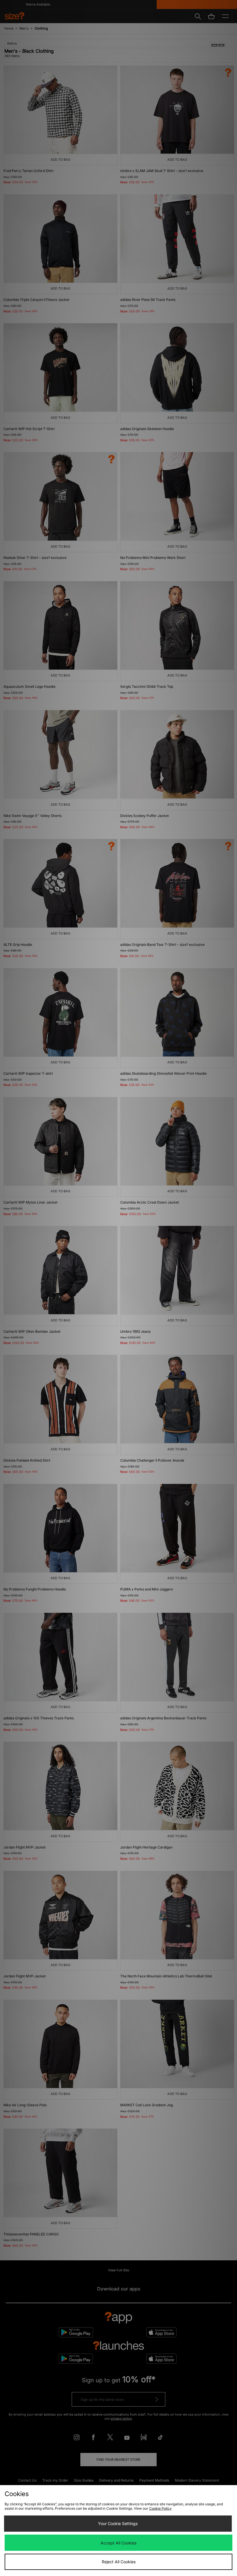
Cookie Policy (160, 2508)
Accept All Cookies (118, 2543)
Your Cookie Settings (118, 2523)
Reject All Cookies (119, 2562)
